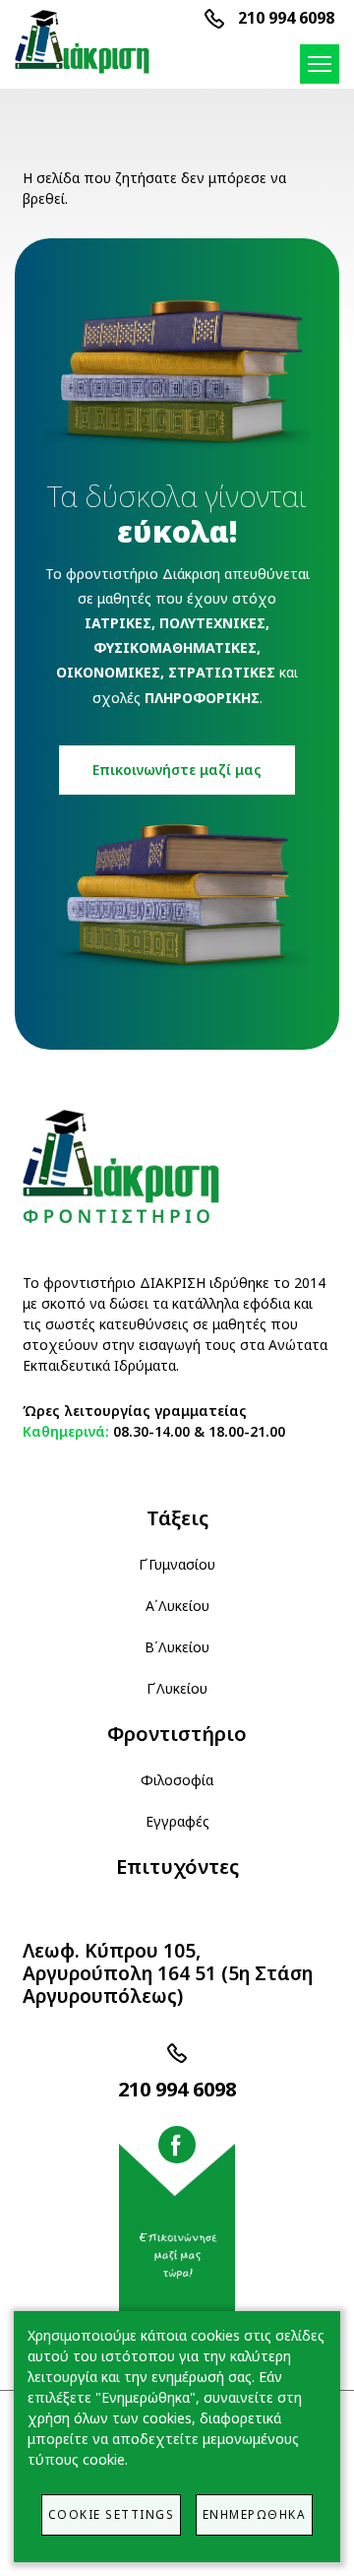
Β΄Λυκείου (177, 1647)
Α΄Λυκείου (177, 1606)
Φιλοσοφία (177, 1780)
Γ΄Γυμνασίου (177, 1564)
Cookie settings (112, 2514)
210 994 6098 (286, 18)
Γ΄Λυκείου (177, 1688)
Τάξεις (177, 1518)
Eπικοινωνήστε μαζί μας (177, 770)
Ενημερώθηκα (255, 2514)
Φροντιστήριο (177, 1734)
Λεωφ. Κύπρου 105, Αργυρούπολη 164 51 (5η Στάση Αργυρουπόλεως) (168, 1973)
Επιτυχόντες (177, 1867)
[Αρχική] (85, 42)
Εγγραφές (177, 1821)
